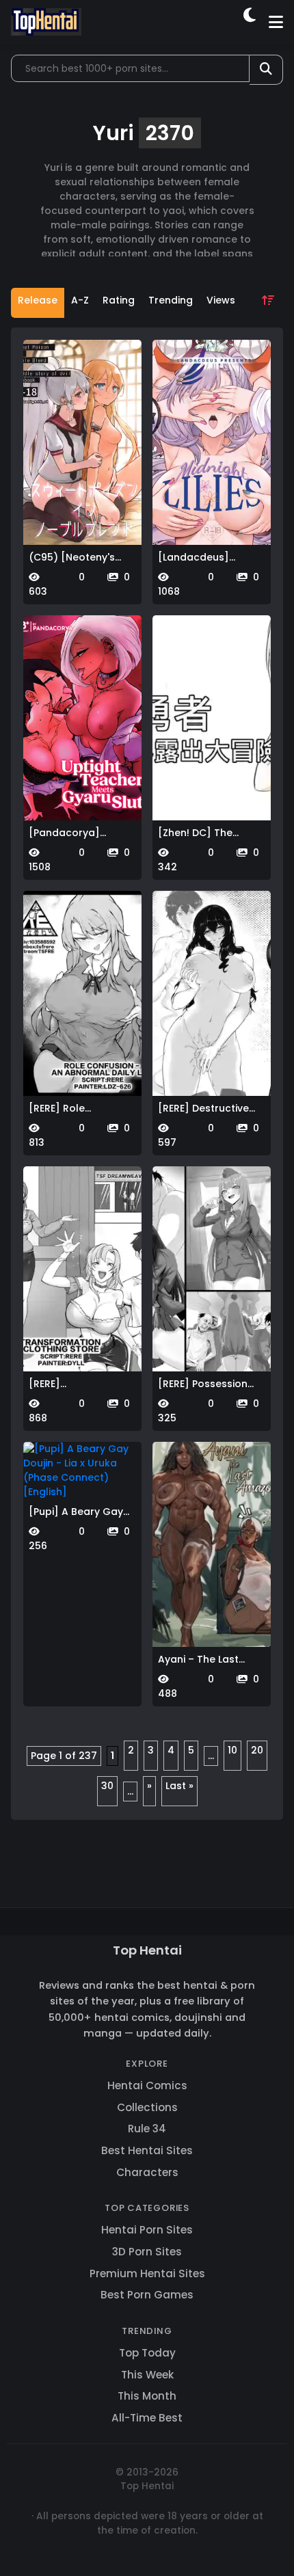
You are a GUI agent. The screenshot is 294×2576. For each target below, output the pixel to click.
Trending (171, 300)
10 (232, 1750)
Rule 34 (147, 2129)
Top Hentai (147, 1950)
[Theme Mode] (251, 22)
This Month (147, 2396)
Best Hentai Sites (147, 2150)
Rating (119, 300)
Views (221, 300)
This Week (147, 2375)
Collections (147, 2107)
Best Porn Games (147, 2295)
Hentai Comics (147, 2085)
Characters (147, 2172)
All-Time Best (147, 2418)
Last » (179, 1786)
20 (257, 1750)
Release (38, 300)
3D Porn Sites (147, 2252)
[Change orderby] (268, 303)
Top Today (147, 2353)
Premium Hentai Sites (147, 2273)
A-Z (80, 300)
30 (107, 1786)
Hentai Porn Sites (147, 2230)
